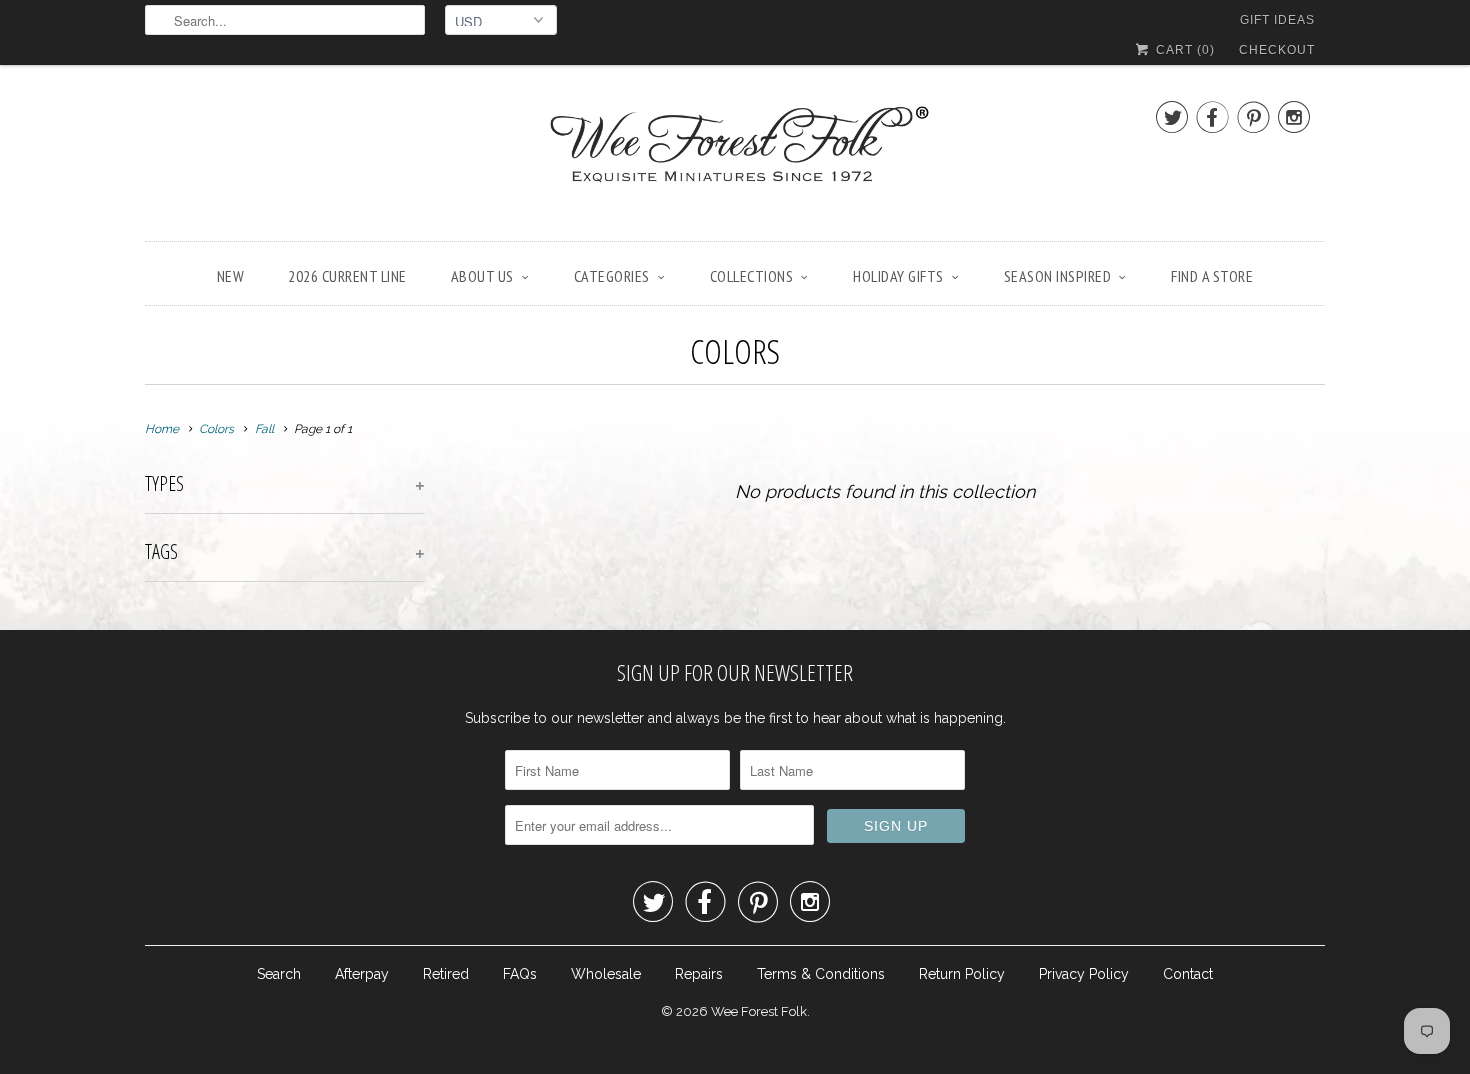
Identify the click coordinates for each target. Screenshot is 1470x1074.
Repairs (699, 974)
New (231, 276)
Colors (735, 351)
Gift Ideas (1277, 20)
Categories (612, 276)
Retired (446, 974)
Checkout (1277, 50)
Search (279, 974)
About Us (482, 276)
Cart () (1183, 50)
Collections (752, 276)
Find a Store (1212, 276)
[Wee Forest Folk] (735, 158)
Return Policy (962, 974)
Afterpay (362, 974)
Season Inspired (1058, 276)
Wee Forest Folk (759, 1011)
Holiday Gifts (898, 276)
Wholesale (606, 974)
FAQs (520, 974)
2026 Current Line (347, 276)
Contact (1188, 974)
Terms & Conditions (821, 974)
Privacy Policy (1084, 974)
